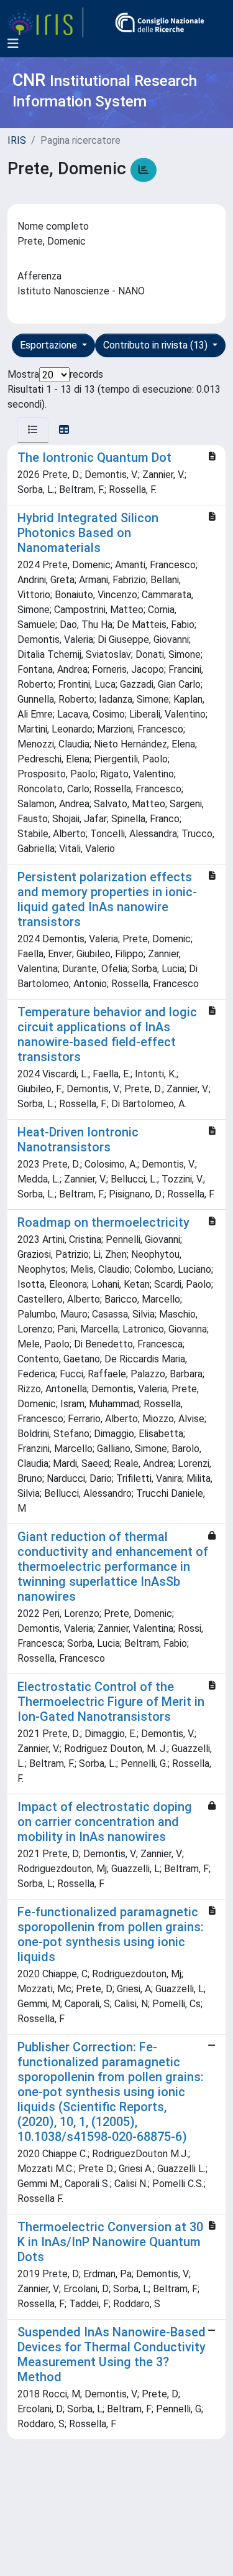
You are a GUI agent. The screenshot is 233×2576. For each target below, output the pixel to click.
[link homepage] (45, 22)
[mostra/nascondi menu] (13, 44)
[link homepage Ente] (160, 22)
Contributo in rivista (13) (157, 345)
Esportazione (50, 345)
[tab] (33, 430)
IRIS (17, 140)
